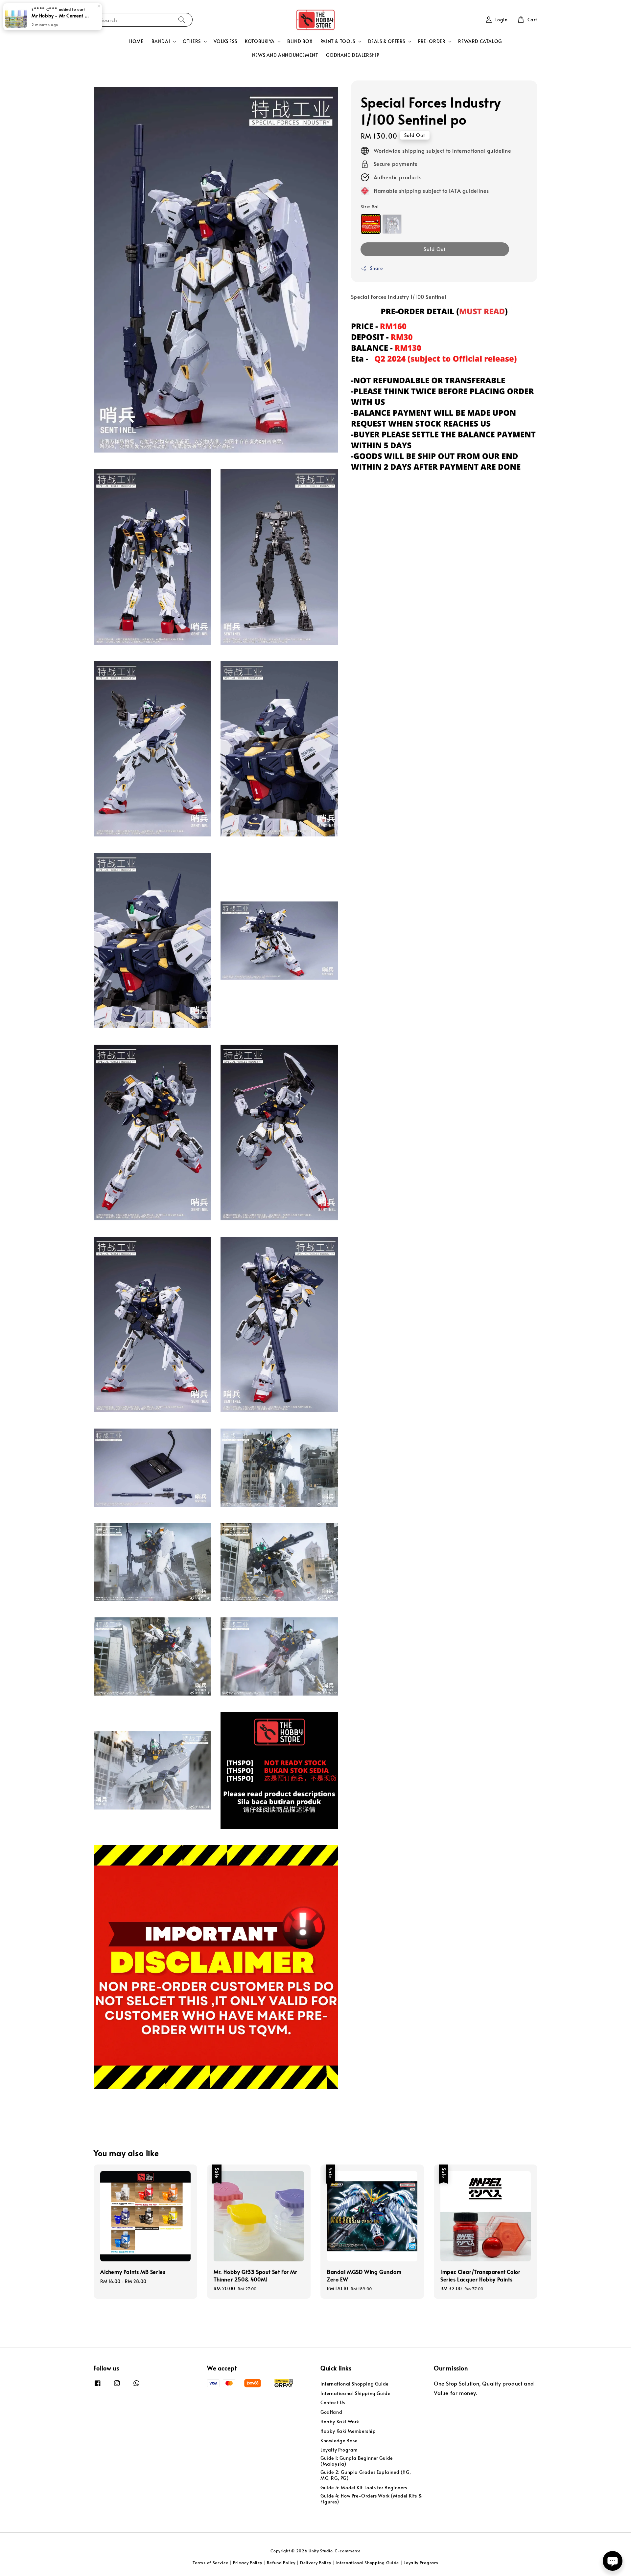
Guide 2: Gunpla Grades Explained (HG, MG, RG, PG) (366, 2475)
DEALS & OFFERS (387, 41)
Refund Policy (281, 2563)
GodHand (331, 2412)
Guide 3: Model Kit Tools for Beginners (364, 2487)
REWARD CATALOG (480, 41)
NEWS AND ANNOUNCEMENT (285, 55)
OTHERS (192, 41)
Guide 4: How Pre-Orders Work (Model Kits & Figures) (371, 2499)
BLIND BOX (300, 41)
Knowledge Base (339, 2441)
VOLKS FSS (225, 41)
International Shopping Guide (354, 2384)
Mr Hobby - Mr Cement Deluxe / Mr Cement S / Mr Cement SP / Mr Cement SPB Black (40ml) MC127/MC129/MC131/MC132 (60, 15)
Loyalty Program (339, 2450)
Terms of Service (210, 2563)
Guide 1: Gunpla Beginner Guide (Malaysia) (357, 2461)
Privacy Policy (248, 2563)
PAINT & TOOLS (338, 41)
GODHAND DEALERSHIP (352, 55)
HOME (136, 41)
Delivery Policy (316, 2563)
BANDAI (161, 41)
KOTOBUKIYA (260, 41)
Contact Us (333, 2402)
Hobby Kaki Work (340, 2421)
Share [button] (376, 268)
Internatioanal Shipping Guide (355, 2393)
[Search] (182, 20)
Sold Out (435, 249)
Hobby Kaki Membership (348, 2431)
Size (370, 207)
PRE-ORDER (432, 41)
